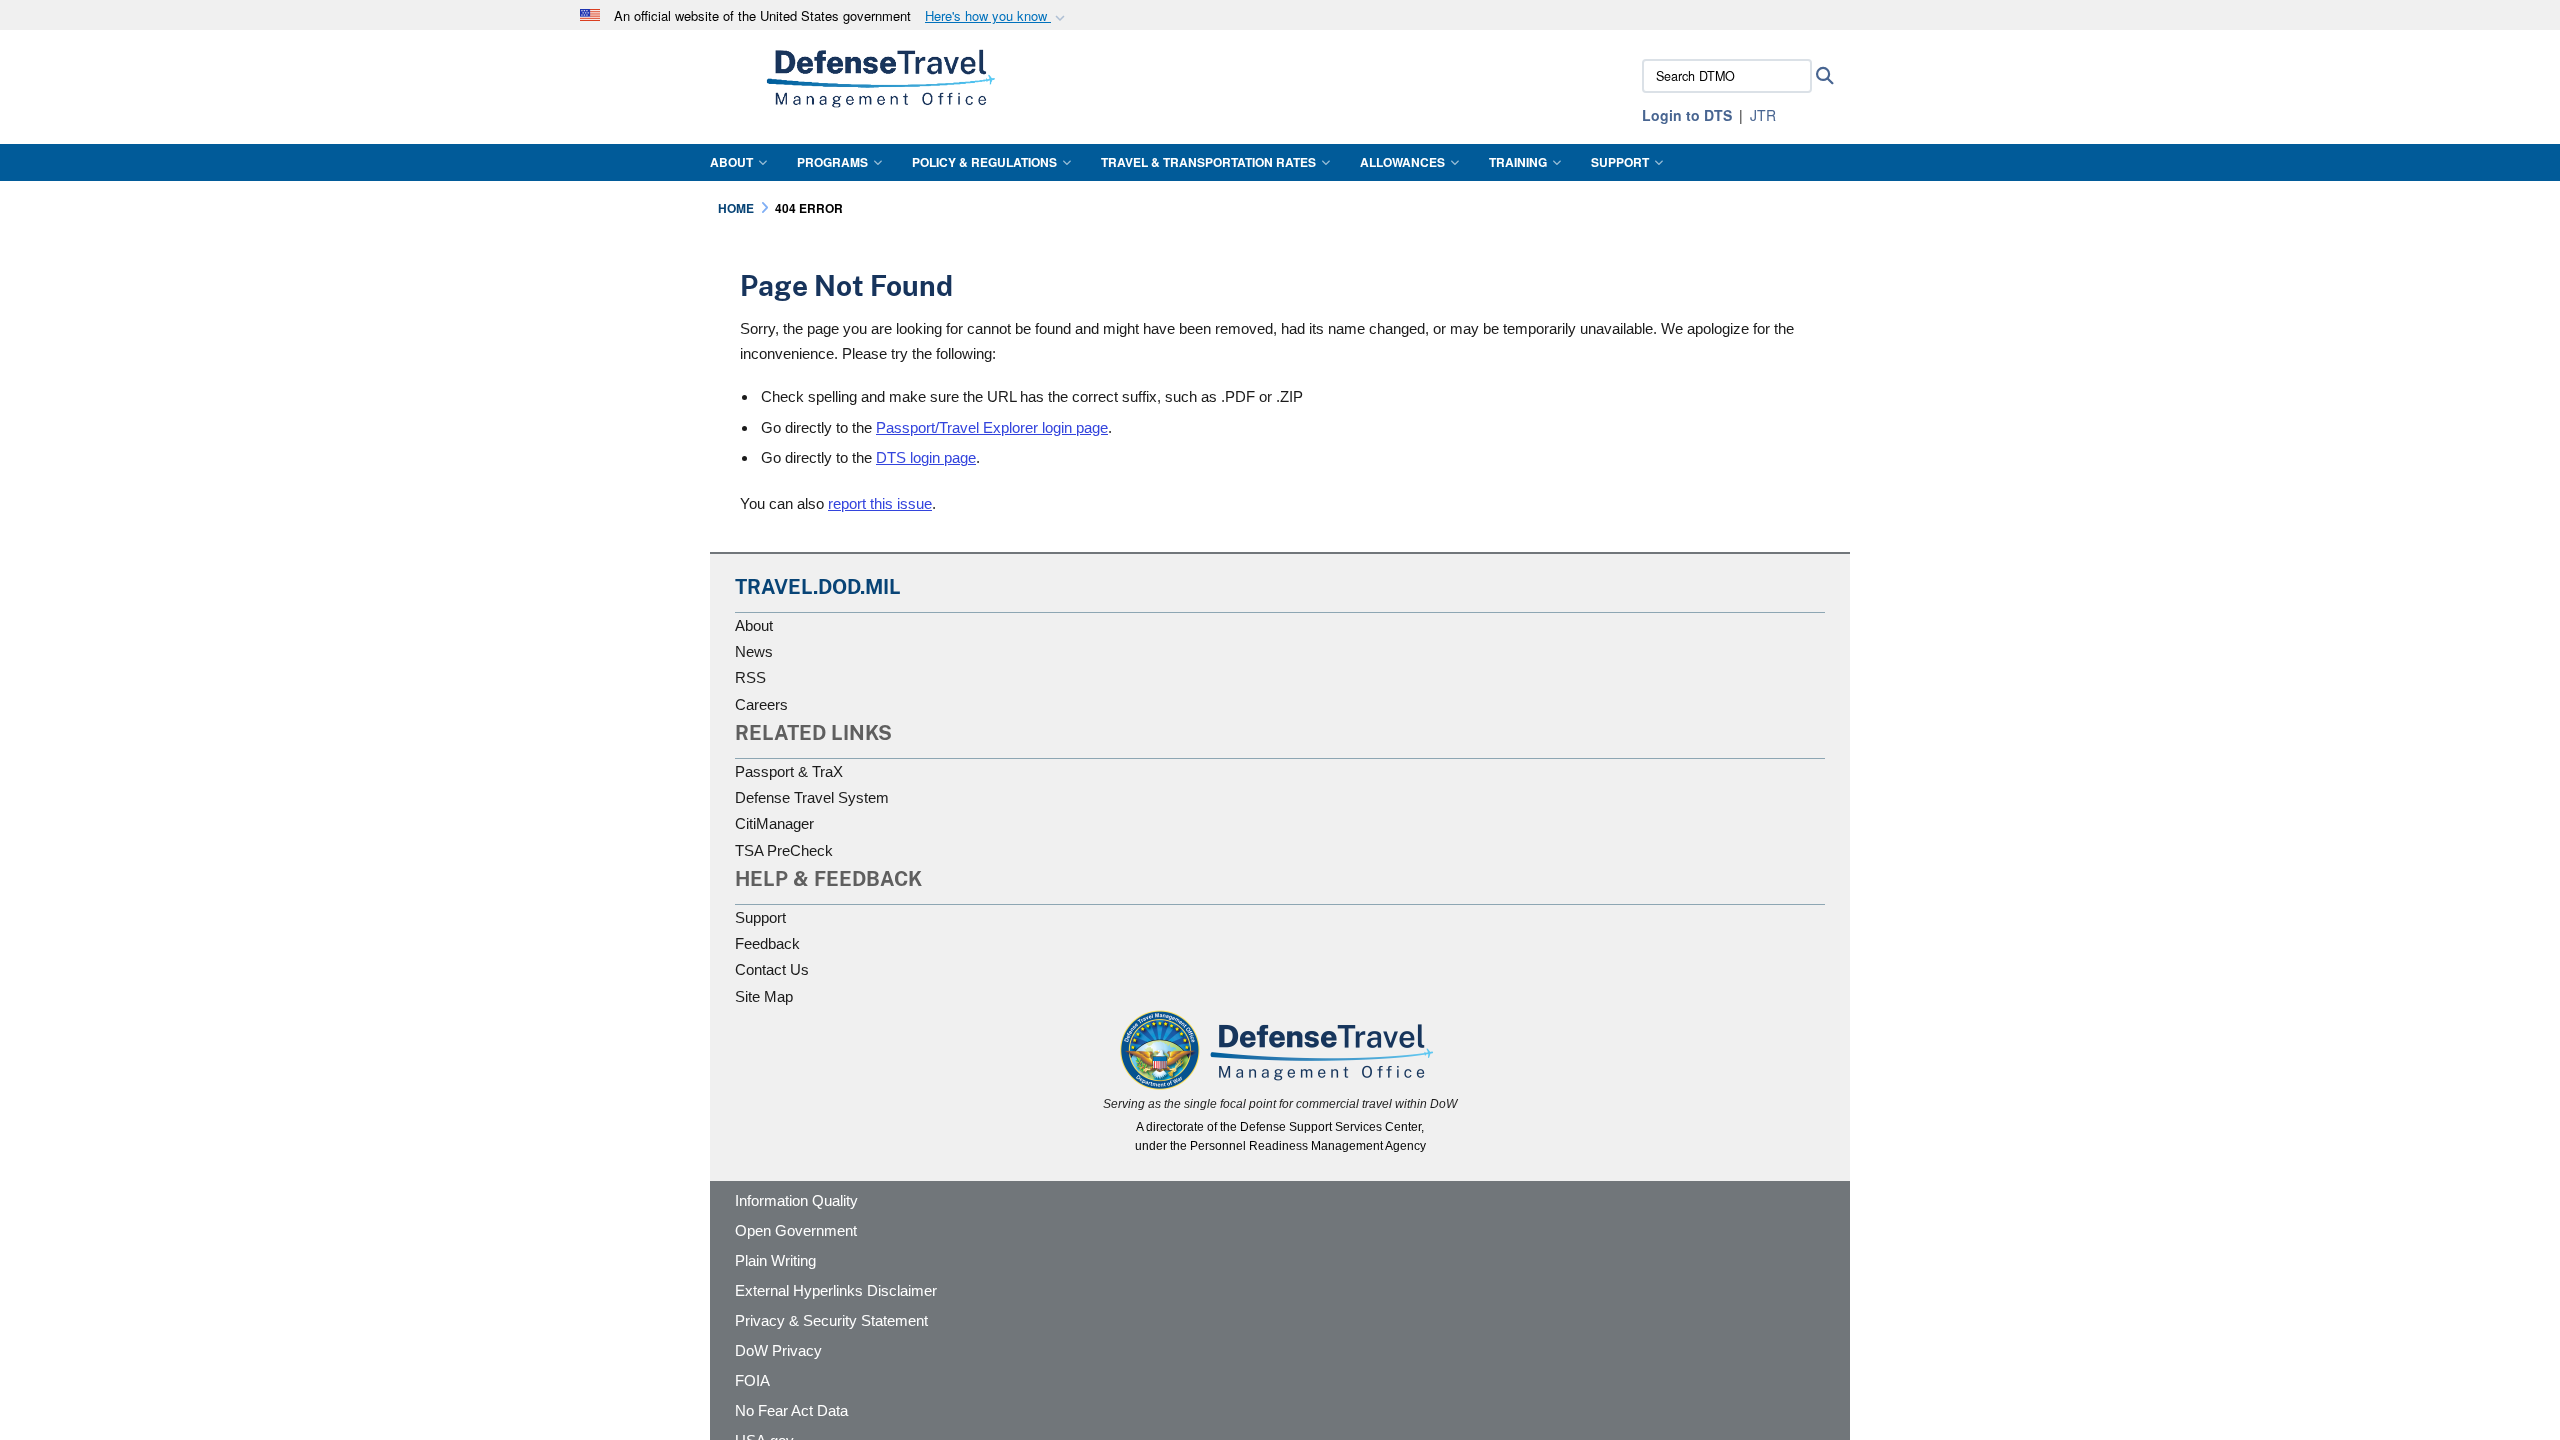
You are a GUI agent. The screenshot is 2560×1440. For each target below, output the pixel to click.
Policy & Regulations (984, 162)
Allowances (1402, 162)
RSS (750, 677)
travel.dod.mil (818, 587)
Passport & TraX (789, 771)
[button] (997, 16)
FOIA (752, 1380)
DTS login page (926, 457)
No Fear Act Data (791, 1410)
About (731, 162)
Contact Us (772, 969)
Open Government (796, 1230)
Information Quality (796, 1200)
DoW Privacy (778, 1350)
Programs (832, 162)
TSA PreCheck (784, 850)
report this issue (880, 503)
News (754, 651)
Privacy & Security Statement (831, 1320)
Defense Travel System (812, 797)
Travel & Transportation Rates (1208, 162)
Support (1620, 162)
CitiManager (774, 823)
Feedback (767, 943)
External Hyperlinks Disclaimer (836, 1290)
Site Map (764, 996)
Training (1518, 162)
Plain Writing (775, 1260)
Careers (761, 704)
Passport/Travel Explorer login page (992, 427)
